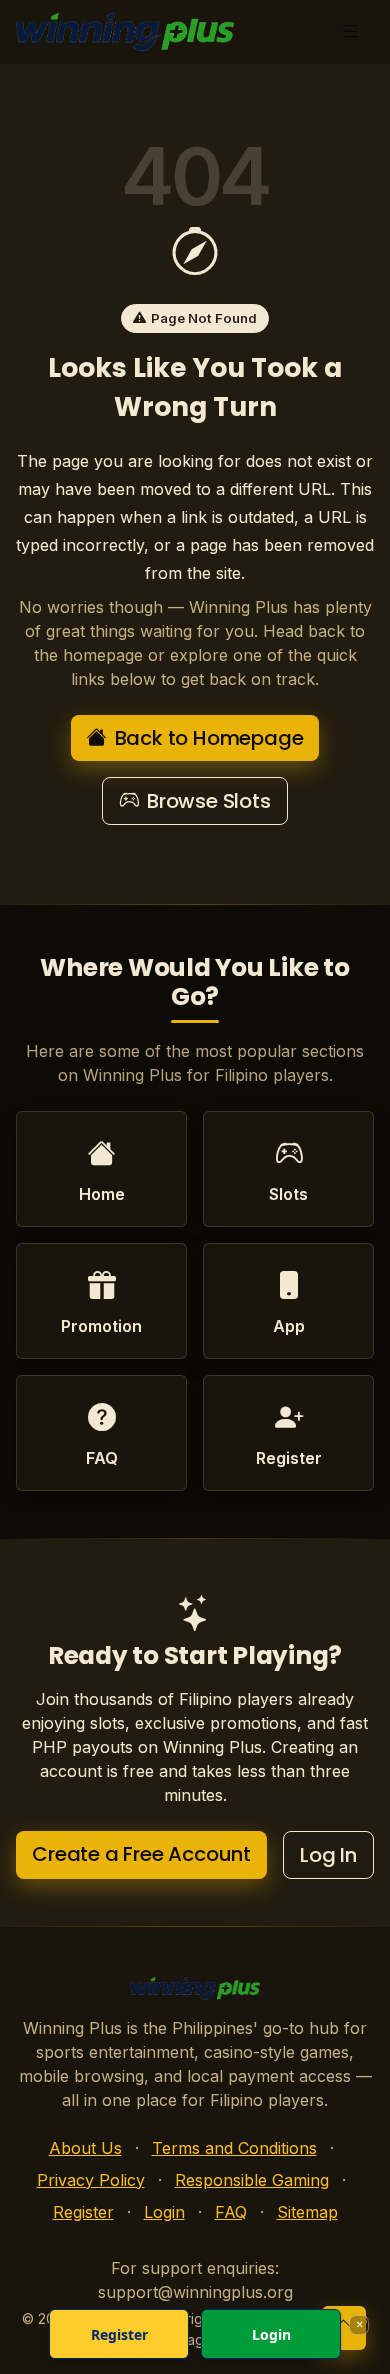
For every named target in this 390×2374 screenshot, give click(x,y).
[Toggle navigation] (351, 32)
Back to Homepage (209, 738)
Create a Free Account (141, 1854)
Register (83, 2212)
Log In (328, 1855)
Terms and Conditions (234, 2148)
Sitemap (307, 2212)
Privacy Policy (91, 2180)
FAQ (231, 2212)
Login (164, 2212)
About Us (85, 2148)
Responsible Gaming (252, 2180)
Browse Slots (209, 801)
